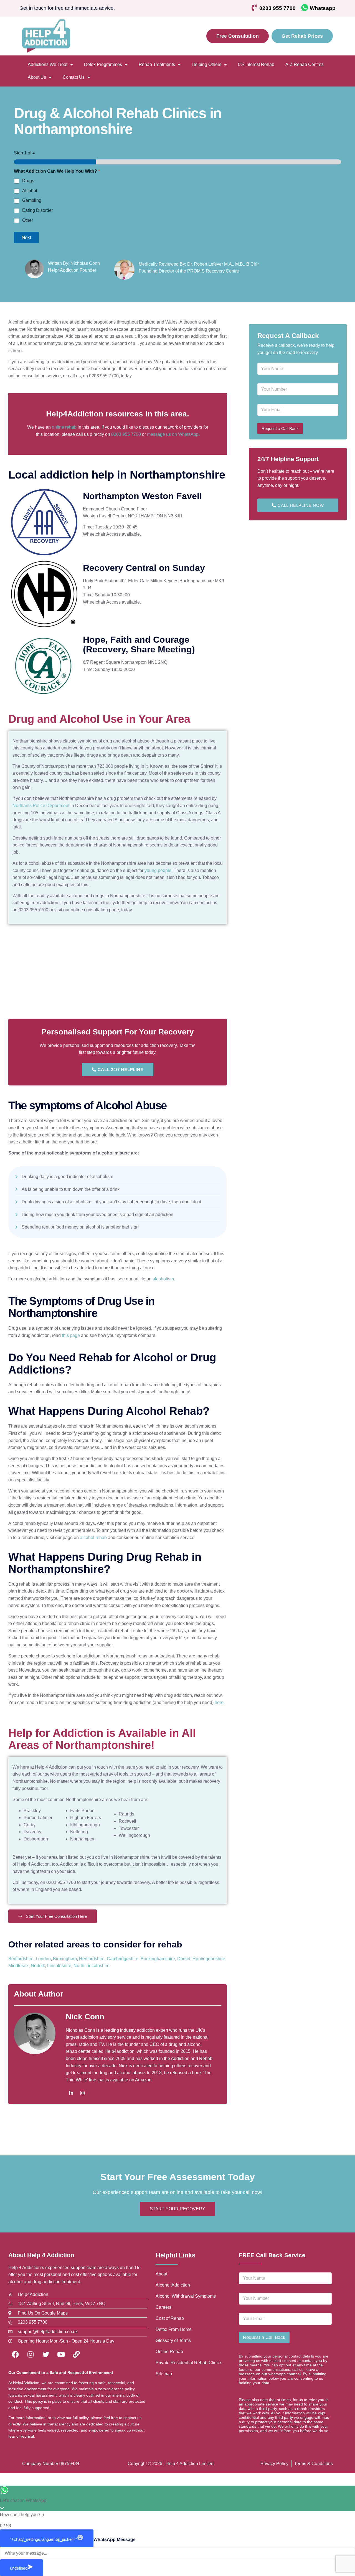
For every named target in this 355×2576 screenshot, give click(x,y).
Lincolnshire (59, 1966)
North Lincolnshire (92, 1966)
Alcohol (30, 191)
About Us (37, 77)
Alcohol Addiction (173, 2285)
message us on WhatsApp (173, 434)
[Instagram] (82, 2093)
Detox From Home (174, 2329)
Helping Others (206, 64)
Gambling (32, 200)
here (219, 1703)
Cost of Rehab (170, 2318)
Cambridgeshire (123, 1959)
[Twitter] (46, 2354)
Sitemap (164, 2374)
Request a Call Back (280, 429)
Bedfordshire (21, 1959)
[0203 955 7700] (254, 8)
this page (71, 1335)
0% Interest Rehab (256, 64)
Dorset (184, 1959)
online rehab (64, 427)
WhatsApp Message (115, 2540)
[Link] (76, 2354)
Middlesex (18, 1966)
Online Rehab (169, 2352)
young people (158, 870)
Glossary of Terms (173, 2340)
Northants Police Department (41, 806)
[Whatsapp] (305, 8)
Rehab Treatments (157, 64)
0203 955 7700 (277, 8)
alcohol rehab (93, 1538)
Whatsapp (323, 8)
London (43, 1959)
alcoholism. (164, 1279)
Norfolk (38, 1966)
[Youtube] (61, 2354)
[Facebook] (15, 2354)
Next (26, 237)
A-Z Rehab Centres (305, 64)
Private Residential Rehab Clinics (189, 2363)
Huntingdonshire (209, 1959)
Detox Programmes (103, 64)
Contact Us (74, 77)
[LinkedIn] (71, 2093)
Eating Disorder (38, 210)
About (161, 2274)
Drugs (28, 181)
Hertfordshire (92, 1959)
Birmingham (65, 1959)
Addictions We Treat (48, 64)
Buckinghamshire (158, 1959)
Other (28, 220)
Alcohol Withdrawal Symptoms (186, 2296)
